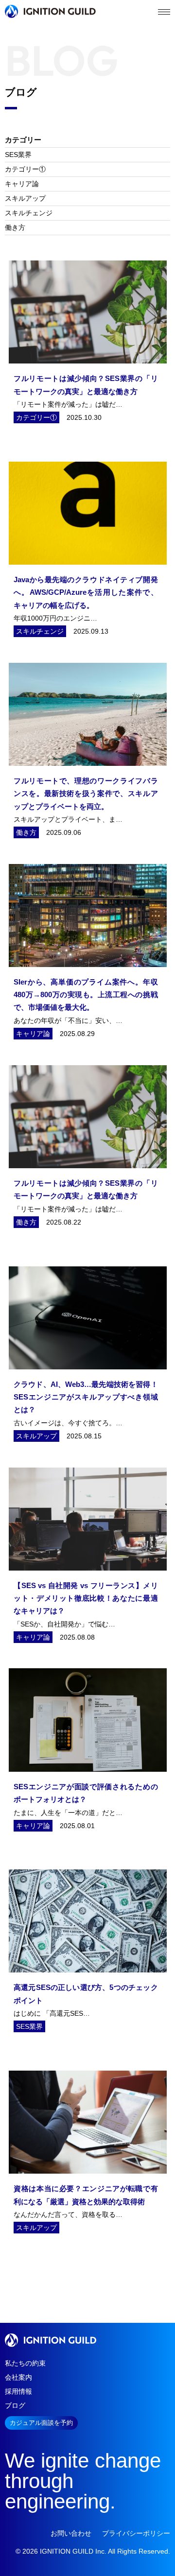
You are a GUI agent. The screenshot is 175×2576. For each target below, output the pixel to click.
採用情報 (18, 2391)
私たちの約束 (25, 2363)
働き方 (15, 227)
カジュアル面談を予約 (41, 2423)
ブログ (15, 2405)
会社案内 (18, 2377)
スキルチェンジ (29, 213)
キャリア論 (22, 184)
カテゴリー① (25, 169)
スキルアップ (25, 198)
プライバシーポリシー (136, 2533)
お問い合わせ (71, 2533)
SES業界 (18, 155)
